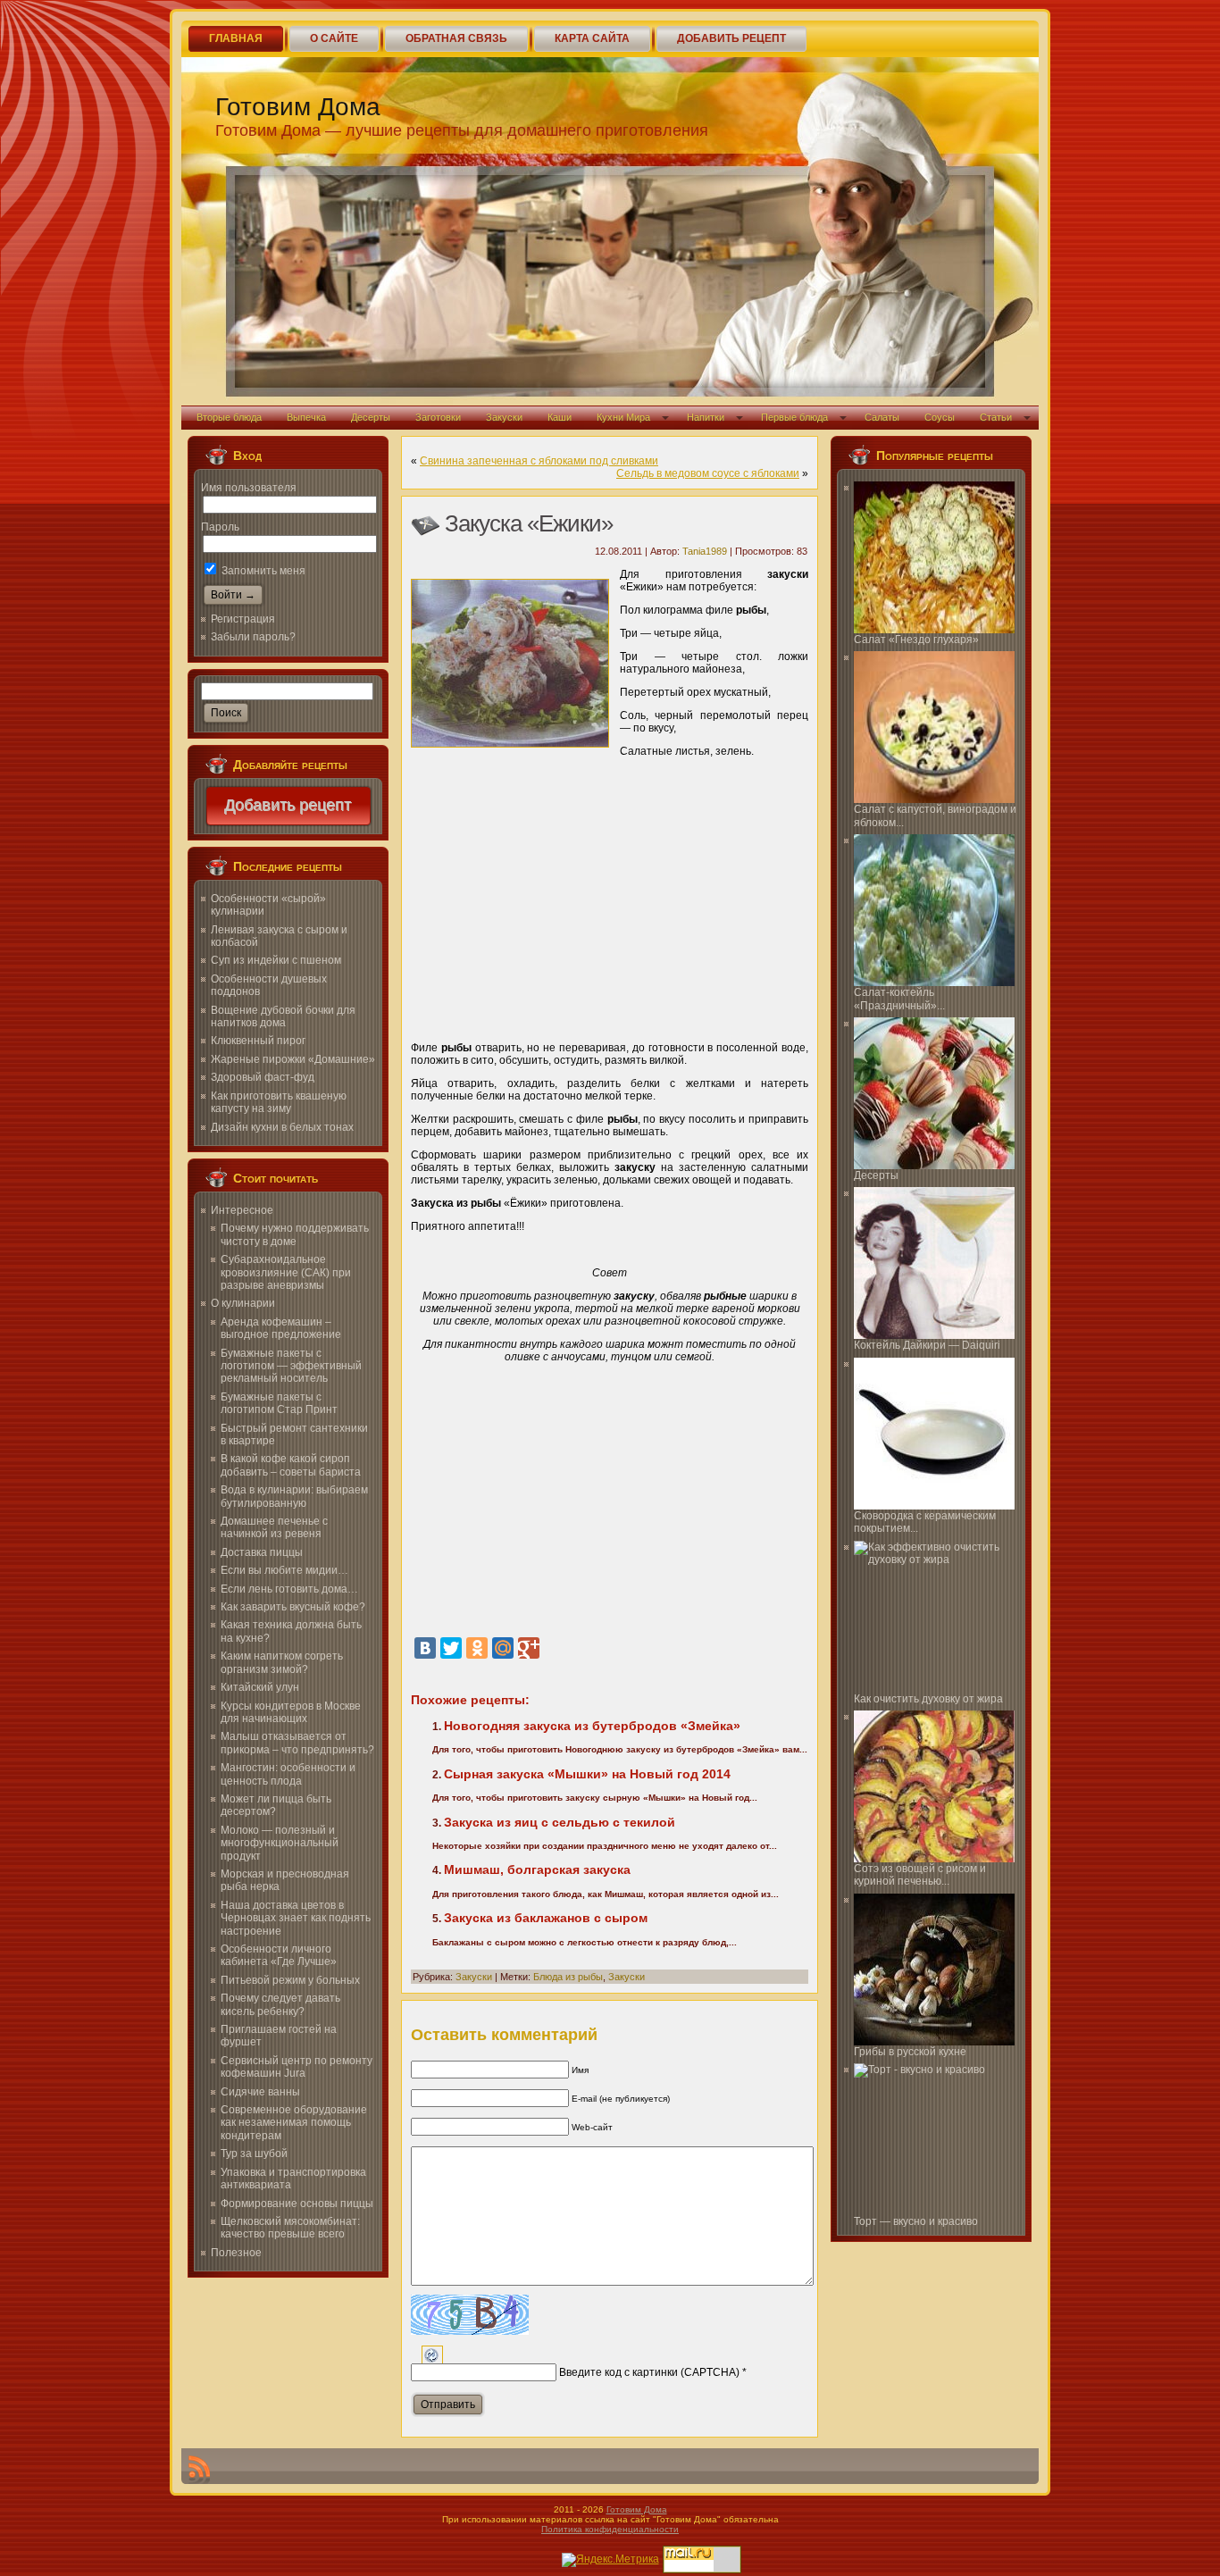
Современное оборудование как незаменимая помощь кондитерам (294, 2123)
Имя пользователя (249, 488)
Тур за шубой (254, 2154)
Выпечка (306, 417)
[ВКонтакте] (425, 1648)
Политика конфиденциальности (610, 2529)
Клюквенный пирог (258, 1041)
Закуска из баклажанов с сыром (546, 1918)
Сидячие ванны (260, 2092)
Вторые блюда (229, 417)
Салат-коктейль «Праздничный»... (899, 999)
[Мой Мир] (503, 1648)
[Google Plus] (529, 1648)
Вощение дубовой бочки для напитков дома (283, 1016)
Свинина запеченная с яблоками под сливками (539, 461)
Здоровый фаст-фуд (263, 1077)
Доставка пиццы (262, 1552)
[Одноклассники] (477, 1648)
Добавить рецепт (288, 806)
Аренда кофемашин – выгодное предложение (281, 1328)
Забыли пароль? (253, 637)
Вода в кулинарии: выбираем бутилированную (294, 1496)
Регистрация (243, 619)
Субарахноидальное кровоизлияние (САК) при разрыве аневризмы (286, 1272)
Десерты (371, 417)
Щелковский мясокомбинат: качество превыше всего (290, 2228)
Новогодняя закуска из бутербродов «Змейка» (592, 1726)
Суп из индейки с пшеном (276, 960)
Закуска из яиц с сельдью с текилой (560, 1822)
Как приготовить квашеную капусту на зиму (279, 1102)
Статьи (996, 417)
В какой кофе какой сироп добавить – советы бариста (291, 1465)
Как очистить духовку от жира (928, 1699)
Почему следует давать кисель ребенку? (280, 2004)
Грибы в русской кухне (910, 2052)
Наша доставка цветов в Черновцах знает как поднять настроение (296, 1918)
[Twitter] (451, 1648)
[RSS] (199, 2470)
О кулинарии (243, 1303)
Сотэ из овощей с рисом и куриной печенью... (920, 1875)
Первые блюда (794, 417)
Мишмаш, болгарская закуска (537, 1869)
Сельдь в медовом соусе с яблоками (708, 473)
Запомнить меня (262, 571)
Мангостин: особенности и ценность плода (288, 1774)
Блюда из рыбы (568, 1977)
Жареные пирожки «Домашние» (293, 1059)
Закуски (504, 417)
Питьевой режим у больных (290, 1980)
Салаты (882, 417)
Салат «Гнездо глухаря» (916, 640)
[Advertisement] (610, 893)
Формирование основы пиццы (297, 2204)
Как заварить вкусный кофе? (293, 1607)
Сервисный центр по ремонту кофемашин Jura (297, 2067)
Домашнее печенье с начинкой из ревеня (274, 1527)
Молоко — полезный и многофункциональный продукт (280, 1843)
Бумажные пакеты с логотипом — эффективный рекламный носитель (291, 1366)
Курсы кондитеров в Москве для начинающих (291, 1712)
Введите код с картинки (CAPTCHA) (649, 2372)
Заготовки (438, 417)
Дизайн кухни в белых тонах (282, 1127)
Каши (560, 417)
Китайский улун (260, 1687)
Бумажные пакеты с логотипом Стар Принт (279, 1403)
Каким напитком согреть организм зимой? (282, 1662)
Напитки (706, 417)
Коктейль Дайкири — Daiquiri (927, 1345)
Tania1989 (705, 551)
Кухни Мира (623, 417)
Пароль (220, 527)
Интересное (242, 1210)
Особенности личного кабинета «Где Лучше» (279, 1955)
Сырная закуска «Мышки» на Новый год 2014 (587, 1774)
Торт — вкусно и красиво (916, 2221)
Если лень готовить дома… (289, 1589)
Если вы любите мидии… (284, 1570)
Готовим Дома (298, 107)
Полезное (236, 2253)
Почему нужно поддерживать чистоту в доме (295, 1234)
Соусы (940, 417)
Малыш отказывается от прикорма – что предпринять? (297, 1743)
